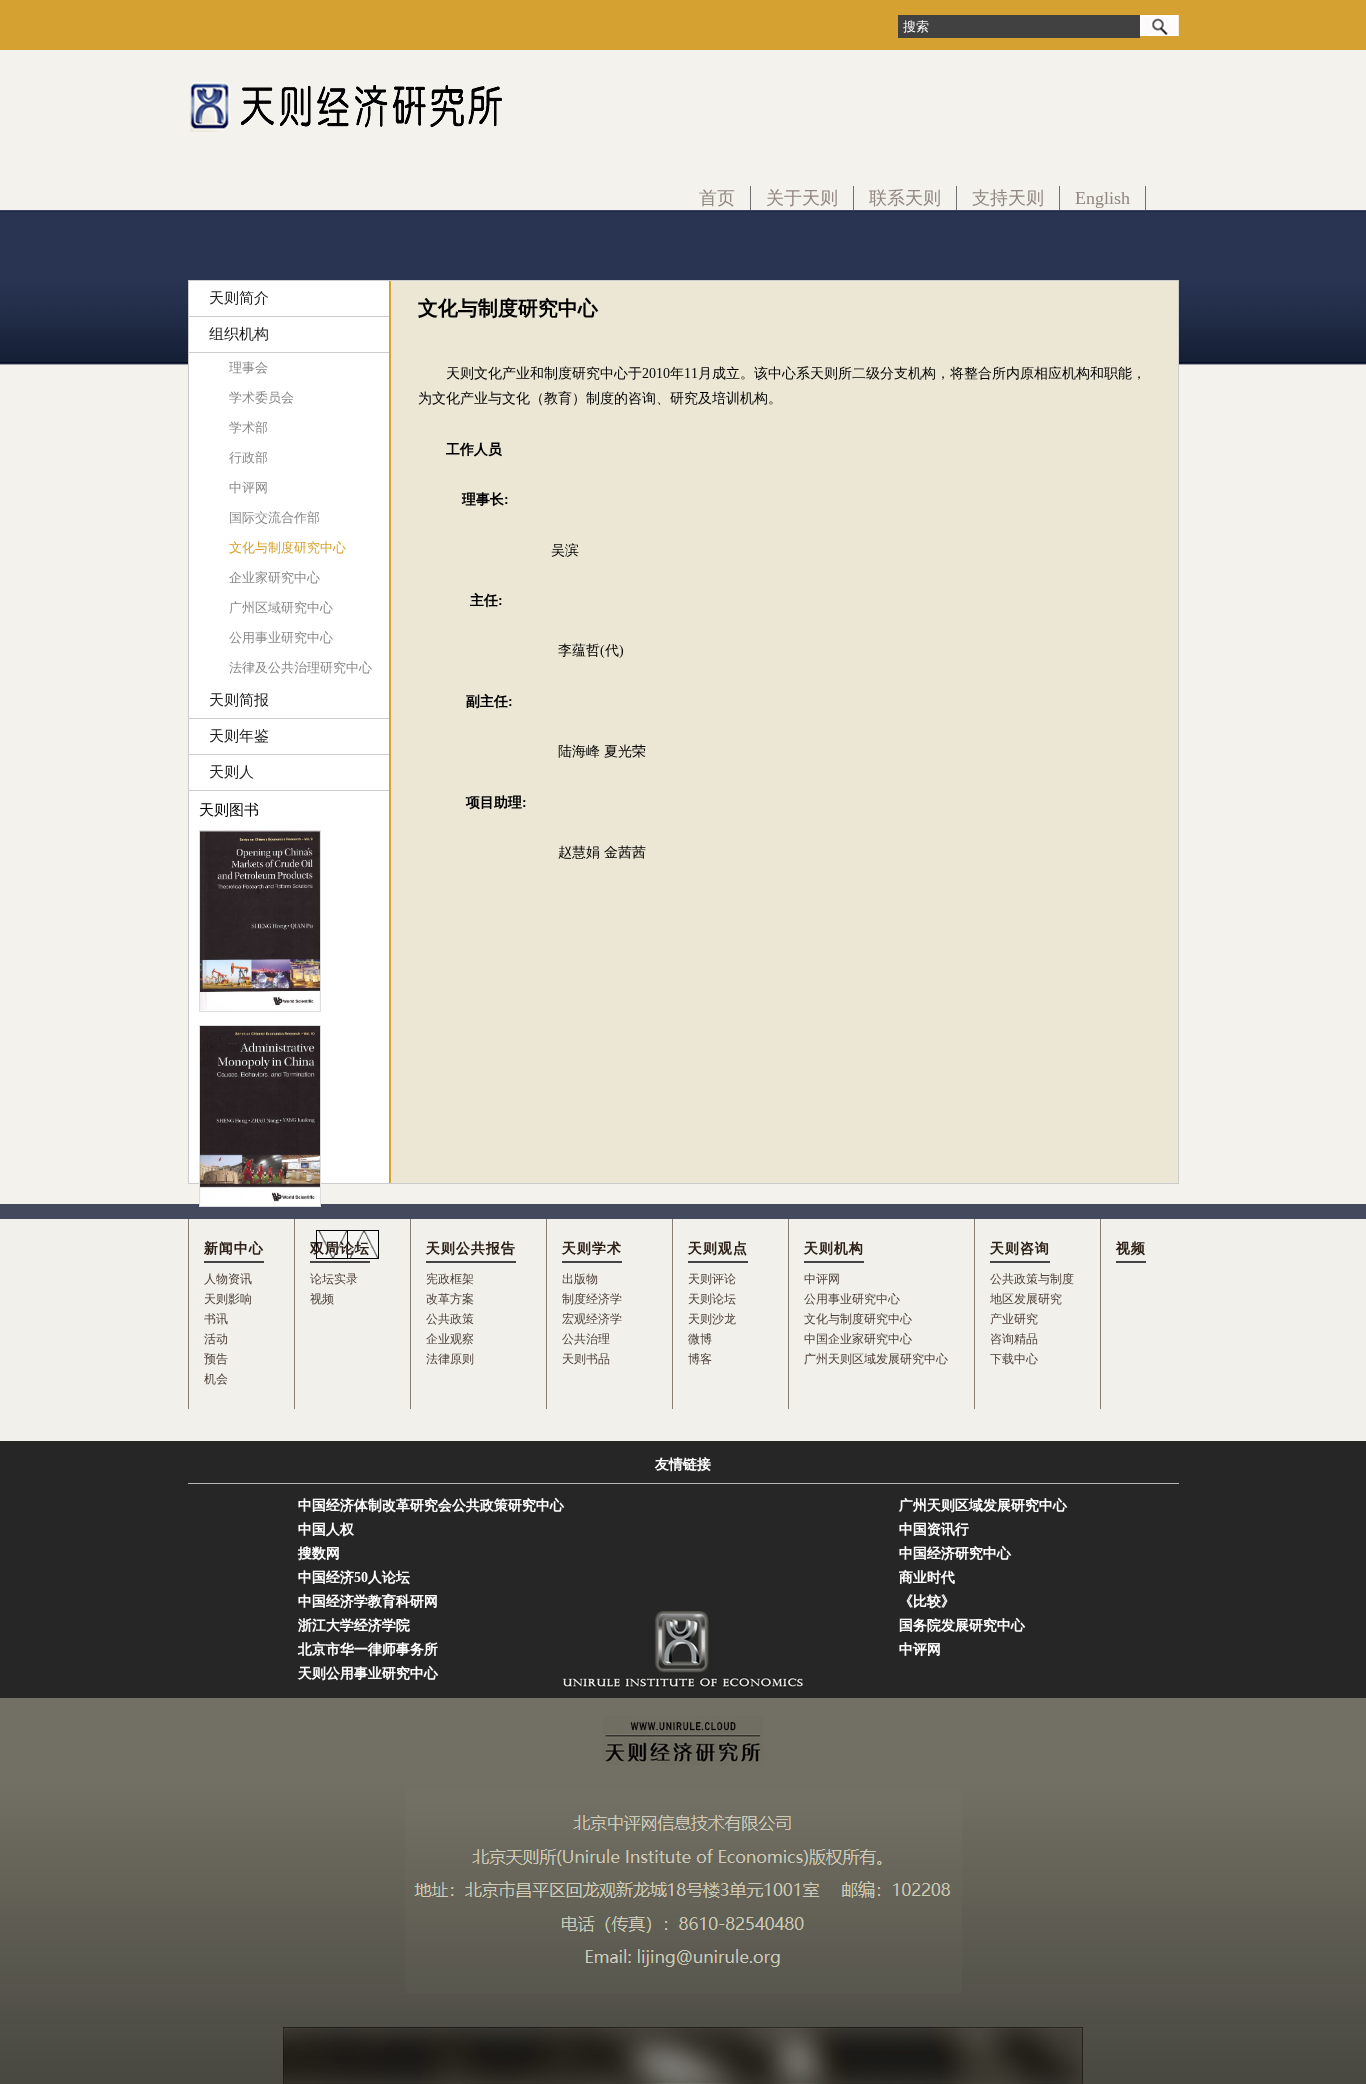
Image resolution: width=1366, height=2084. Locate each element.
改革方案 (450, 1299)
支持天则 (1008, 198)
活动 (216, 1339)
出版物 (580, 1279)
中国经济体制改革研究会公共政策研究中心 (431, 1505)
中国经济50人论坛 (354, 1577)
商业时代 (927, 1577)
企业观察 (450, 1339)
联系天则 (905, 198)
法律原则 (450, 1359)
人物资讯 (228, 1279)
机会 (216, 1379)
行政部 (248, 457)
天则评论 (712, 1279)
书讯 (216, 1319)
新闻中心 (234, 1248)
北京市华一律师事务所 (368, 1649)
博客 (700, 1359)
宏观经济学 (592, 1319)
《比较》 (927, 1601)
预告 (216, 1359)
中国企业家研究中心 (858, 1339)
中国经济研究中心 (955, 1553)
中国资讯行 (934, 1529)
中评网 (248, 487)
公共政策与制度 (1032, 1279)
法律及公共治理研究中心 (300, 667)
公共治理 (586, 1339)
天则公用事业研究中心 (368, 1673)
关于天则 (802, 198)
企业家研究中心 (274, 577)
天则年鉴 (239, 736)
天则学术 (592, 1248)
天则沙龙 (712, 1319)
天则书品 (586, 1359)
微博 (700, 1339)
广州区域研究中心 (281, 607)
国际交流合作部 (274, 517)
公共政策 (450, 1319)
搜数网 (319, 1553)
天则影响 (228, 1299)
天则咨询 (1020, 1248)
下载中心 (1014, 1359)
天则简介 (239, 298)
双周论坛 (340, 1248)
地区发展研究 (1026, 1299)
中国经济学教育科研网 (368, 1601)
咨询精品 (1014, 1339)
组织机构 (239, 334)
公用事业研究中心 (281, 637)
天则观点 (718, 1248)
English (1102, 198)
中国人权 (326, 1529)
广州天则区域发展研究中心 (876, 1359)
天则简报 (239, 700)
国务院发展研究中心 (962, 1625)
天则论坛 (712, 1299)
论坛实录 (334, 1279)
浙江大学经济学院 (354, 1625)
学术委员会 (261, 397)
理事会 (248, 367)
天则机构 (834, 1248)
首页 (717, 198)
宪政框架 (450, 1279)
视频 (322, 1299)
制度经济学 (592, 1299)
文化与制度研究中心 (287, 547)
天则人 (231, 772)
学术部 (248, 427)
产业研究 (1014, 1319)
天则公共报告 (471, 1248)
